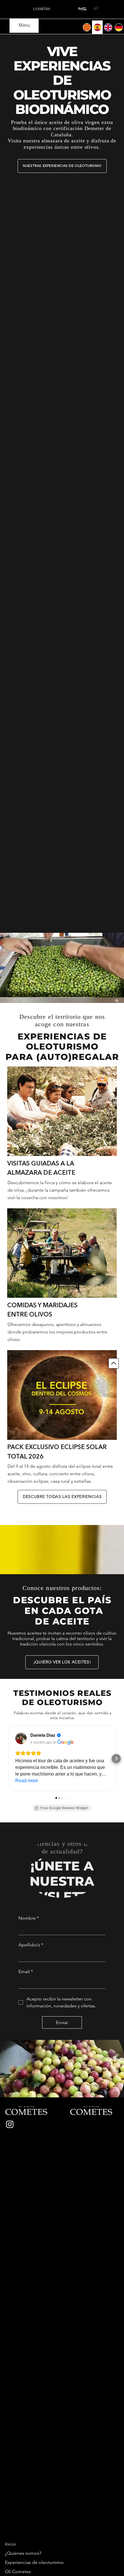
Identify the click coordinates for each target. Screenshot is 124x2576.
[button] (114, 996)
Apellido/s (31, 1945)
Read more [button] (27, 1781)
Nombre (29, 1918)
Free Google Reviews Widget (64, 1808)
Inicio (11, 2544)
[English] (108, 27)
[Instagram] (10, 2124)
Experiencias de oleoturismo (34, 2562)
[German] (119, 27)
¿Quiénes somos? (23, 2553)
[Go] (114, 1363)
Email (26, 1972)
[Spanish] (97, 27)
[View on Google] (21, 1738)
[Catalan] (87, 27)
